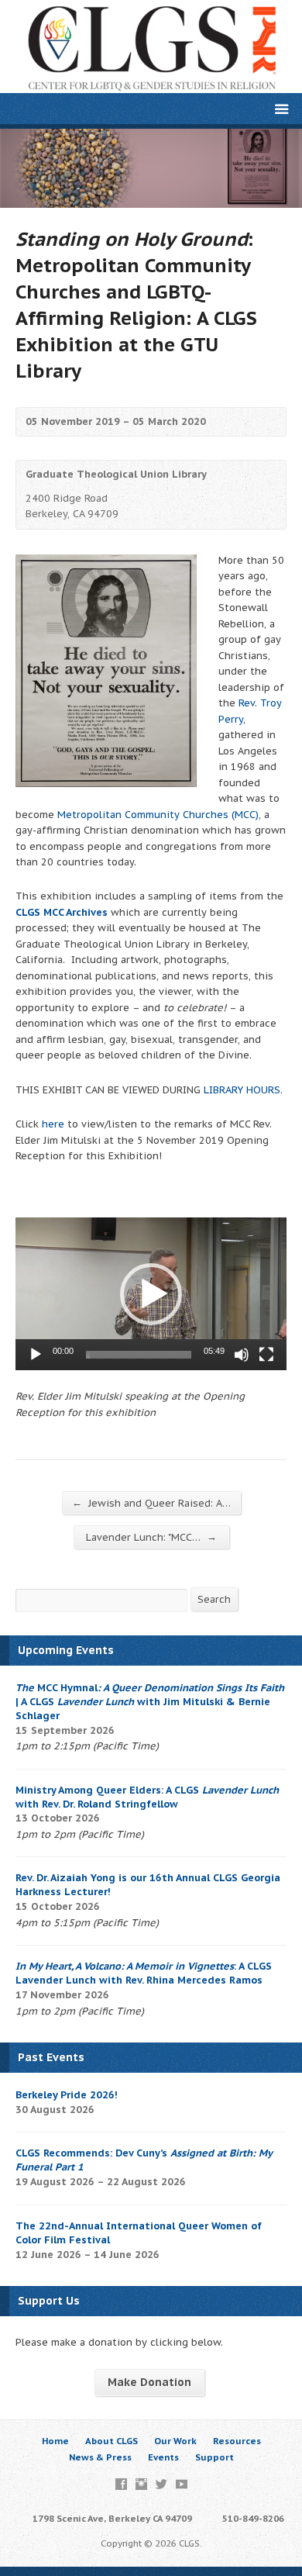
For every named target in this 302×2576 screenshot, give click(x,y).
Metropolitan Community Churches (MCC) (158, 815)
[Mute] (242, 1355)
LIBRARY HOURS (242, 1090)
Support (214, 2457)
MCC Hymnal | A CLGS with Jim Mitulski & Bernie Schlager (150, 1702)
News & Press (100, 2457)
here (53, 1124)
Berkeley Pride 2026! (67, 2095)
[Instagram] (141, 2484)
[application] (151, 1294)
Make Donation (149, 2382)
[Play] (36, 1355)
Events (163, 2457)
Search (214, 1599)
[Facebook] (121, 2484)
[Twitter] (161, 2484)
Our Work (175, 2441)
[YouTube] (182, 2484)
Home (55, 2441)
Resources (237, 2441)
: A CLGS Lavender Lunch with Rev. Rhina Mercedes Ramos (144, 1973)
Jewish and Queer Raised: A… (151, 1503)
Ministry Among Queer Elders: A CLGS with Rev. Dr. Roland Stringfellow (147, 1797)
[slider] (139, 1355)
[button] (151, 1294)
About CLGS (112, 2441)
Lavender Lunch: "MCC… (151, 1537)
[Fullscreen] (266, 1355)
